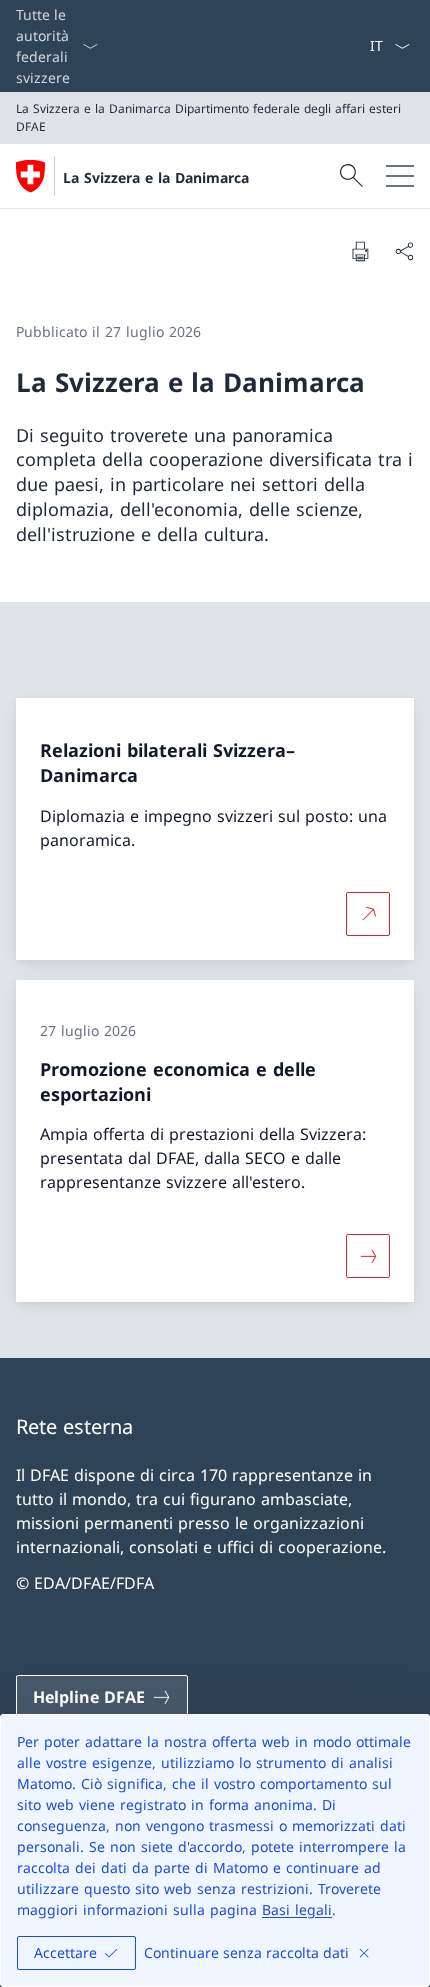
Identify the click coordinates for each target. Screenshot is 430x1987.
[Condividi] (404, 251)
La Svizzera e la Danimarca (156, 177)
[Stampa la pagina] (360, 251)
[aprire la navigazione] (400, 176)
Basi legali (297, 1909)
